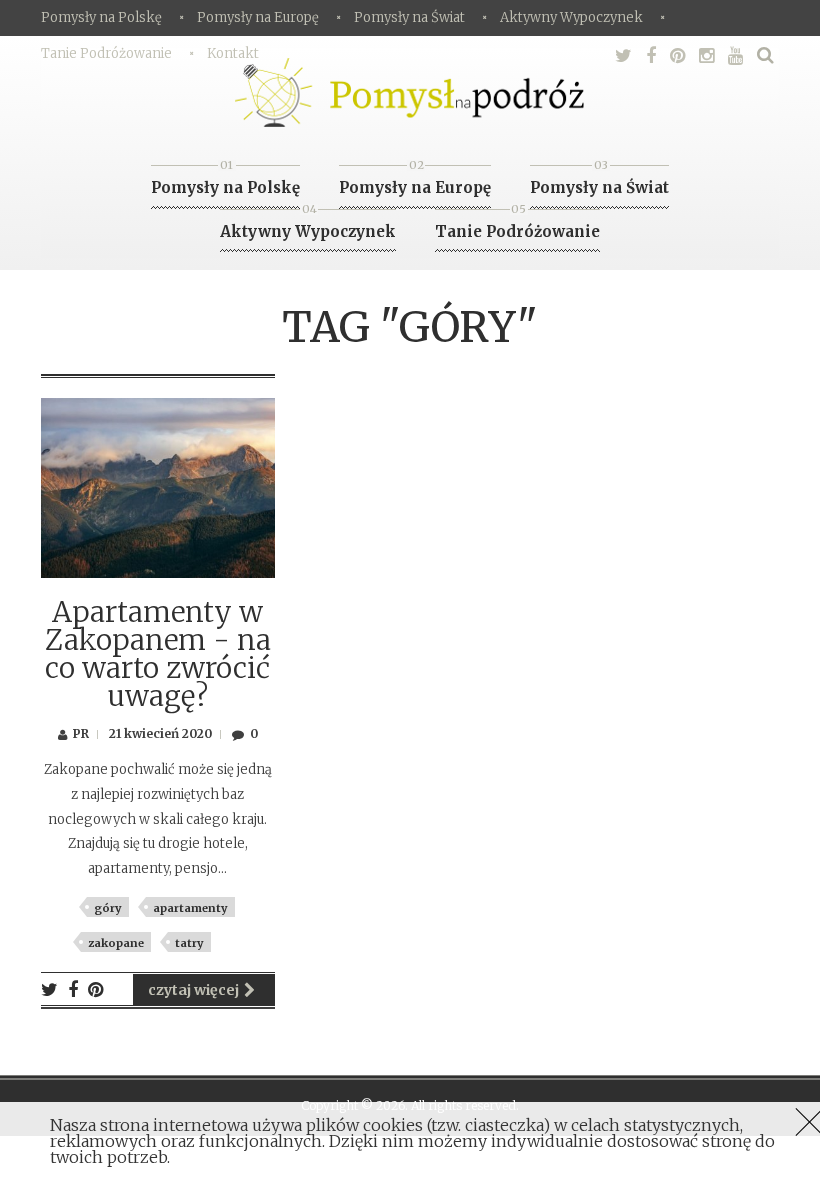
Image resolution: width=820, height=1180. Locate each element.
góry (108, 908)
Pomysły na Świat (409, 17)
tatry (189, 943)
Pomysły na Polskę (101, 17)
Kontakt (233, 53)
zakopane (116, 943)
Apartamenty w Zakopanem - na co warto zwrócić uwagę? (158, 654)
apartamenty (190, 908)
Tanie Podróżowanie (106, 53)
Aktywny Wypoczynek (571, 17)
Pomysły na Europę (258, 17)
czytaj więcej (193, 990)
